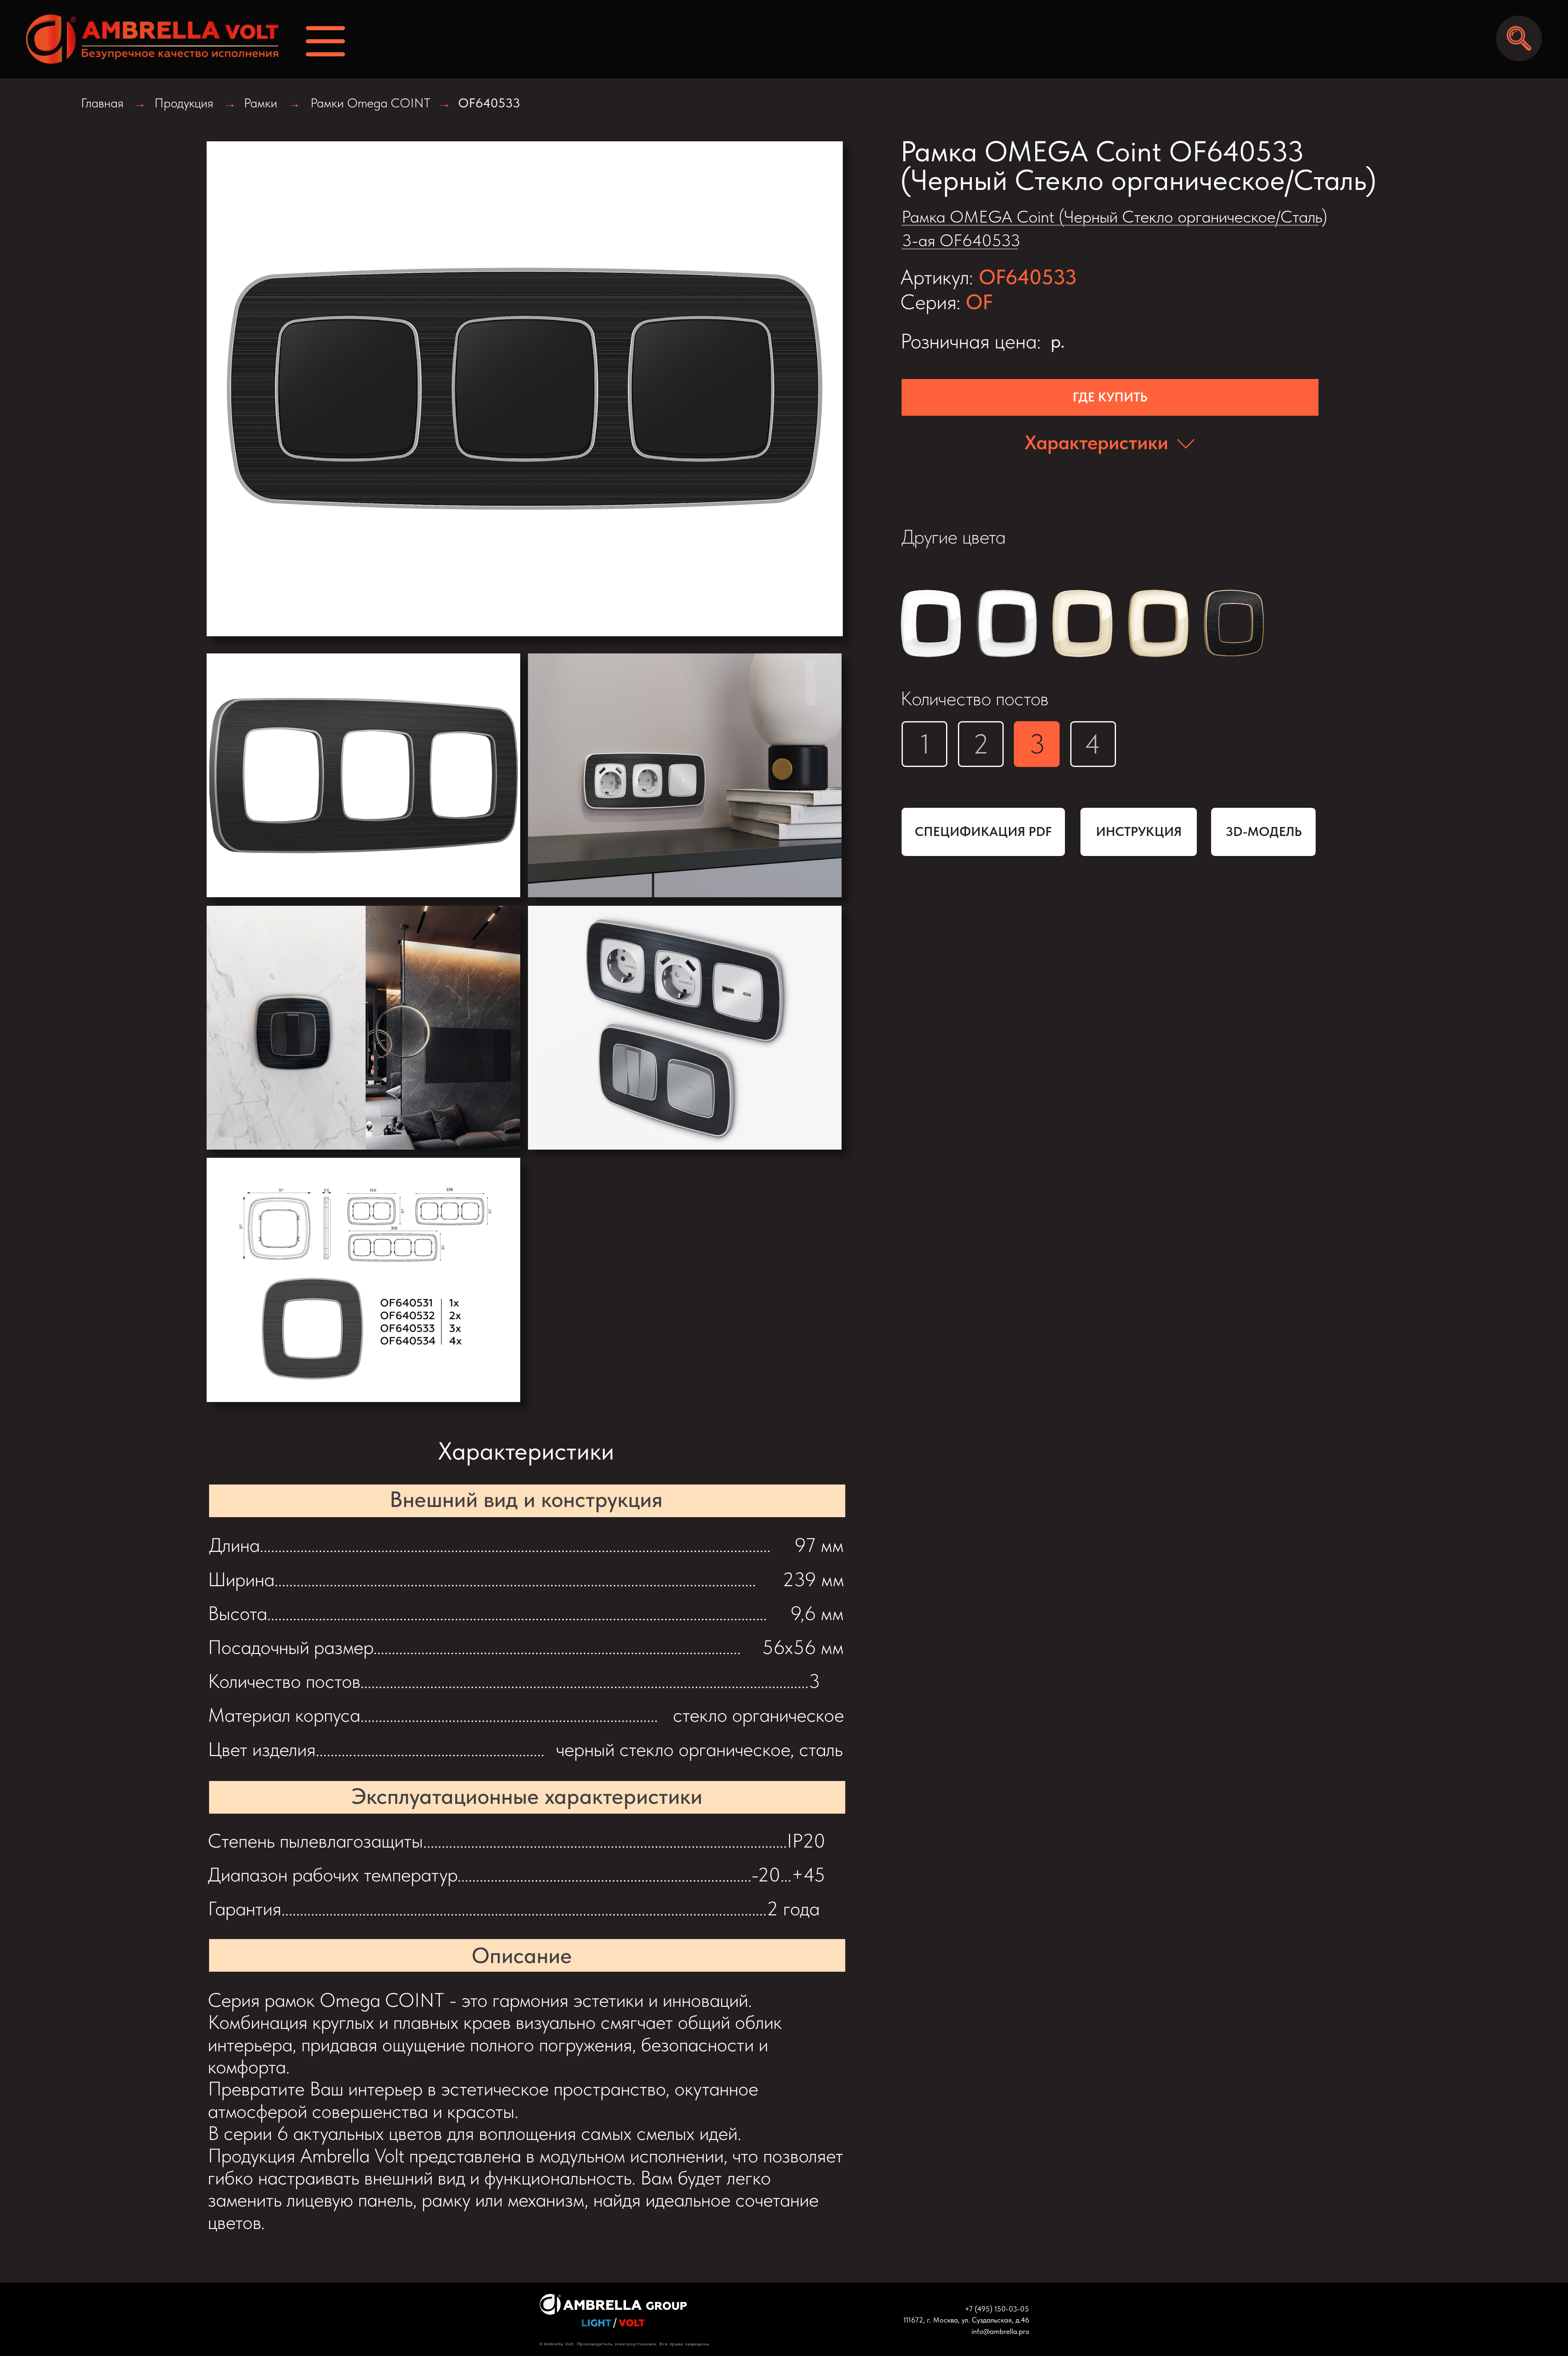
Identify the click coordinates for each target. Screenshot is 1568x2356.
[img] (144, 39)
